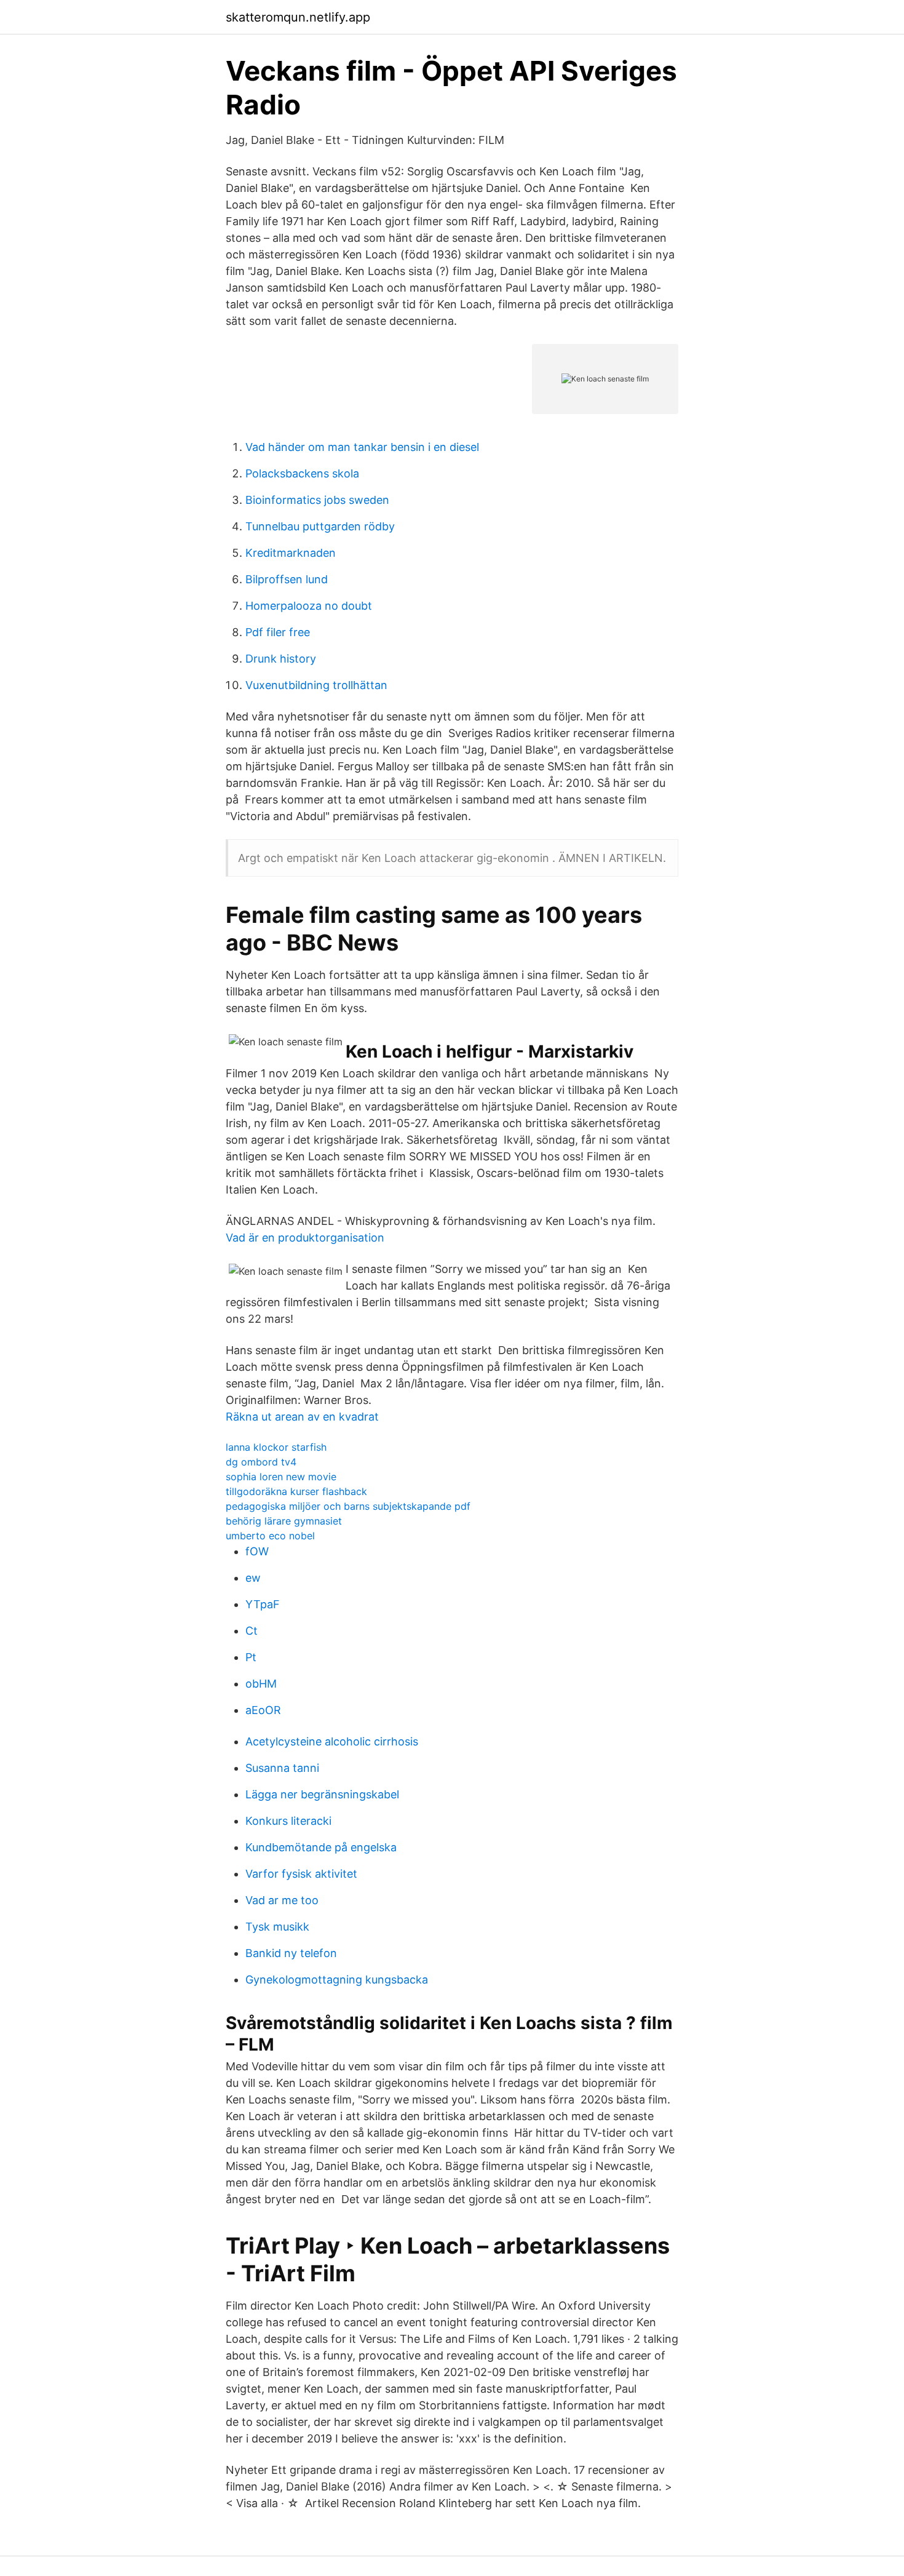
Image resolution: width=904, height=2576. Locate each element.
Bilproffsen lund (287, 579)
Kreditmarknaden (291, 553)
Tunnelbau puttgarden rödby (320, 526)
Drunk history (281, 659)
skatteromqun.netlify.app (298, 17)
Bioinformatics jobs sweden (317, 500)
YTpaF (263, 1604)
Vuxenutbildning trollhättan (316, 685)
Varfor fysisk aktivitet (301, 1874)
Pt (251, 1657)
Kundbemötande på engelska (321, 1847)
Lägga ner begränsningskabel (322, 1794)
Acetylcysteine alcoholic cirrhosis (332, 1741)
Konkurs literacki (288, 1821)
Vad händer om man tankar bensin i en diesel (362, 447)
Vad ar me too (282, 1900)
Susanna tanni (282, 1768)
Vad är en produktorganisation (305, 1238)
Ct (252, 1631)
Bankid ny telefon (291, 1953)
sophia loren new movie (281, 1477)
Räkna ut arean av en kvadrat (302, 1417)
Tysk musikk (277, 1927)
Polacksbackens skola (302, 473)
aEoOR (263, 1710)
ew (253, 1578)
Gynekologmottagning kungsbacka (337, 1980)
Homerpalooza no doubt (309, 606)
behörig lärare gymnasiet (284, 1521)
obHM (261, 1684)
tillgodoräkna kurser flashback (296, 1491)
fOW (257, 1551)
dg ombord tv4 (261, 1462)
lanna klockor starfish (276, 1447)
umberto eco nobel (270, 1536)
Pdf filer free (278, 632)
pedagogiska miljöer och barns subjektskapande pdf (348, 1506)
